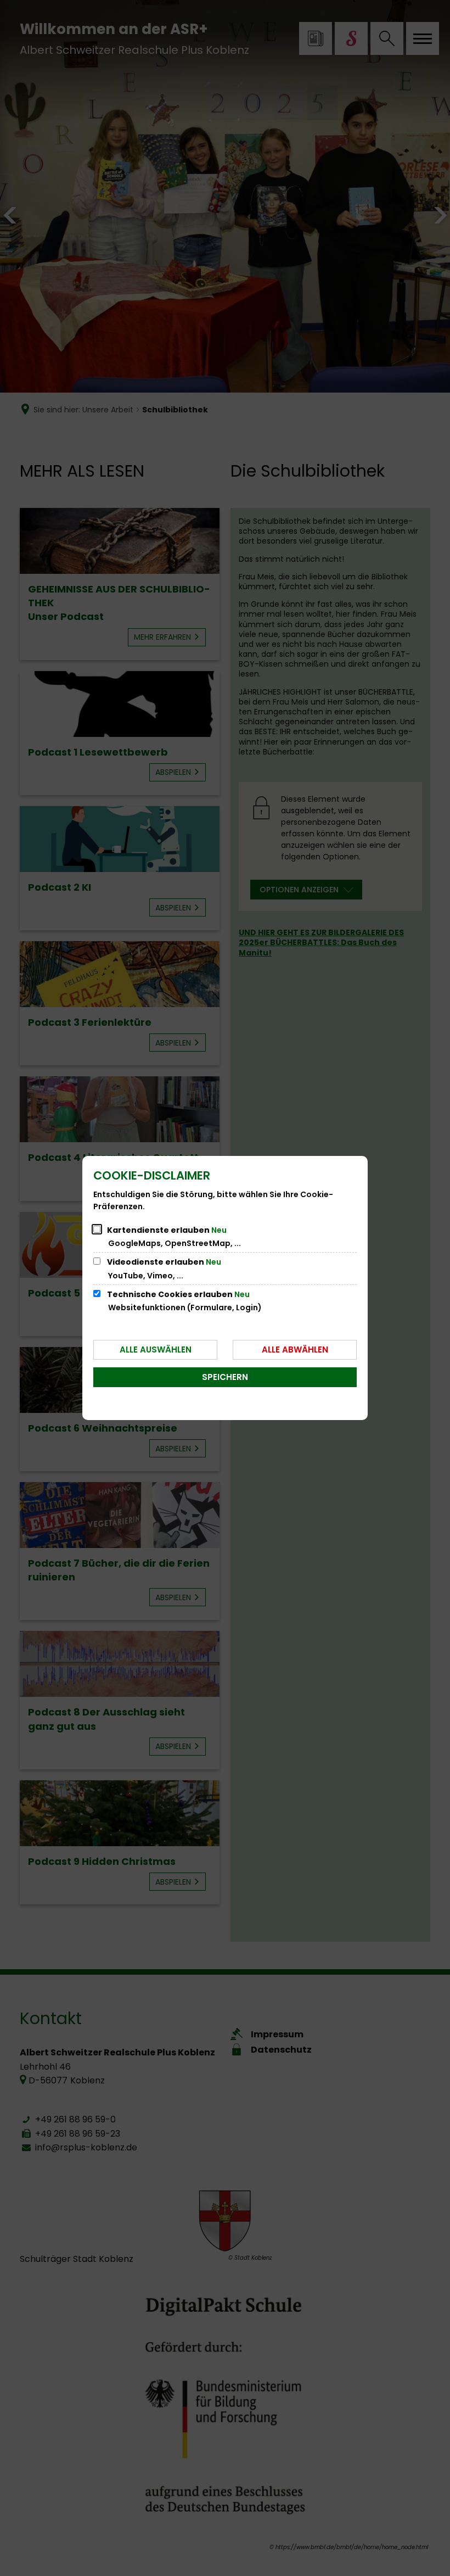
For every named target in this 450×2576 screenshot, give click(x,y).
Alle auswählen (156, 1350)
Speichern (225, 1377)
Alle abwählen (295, 1350)
